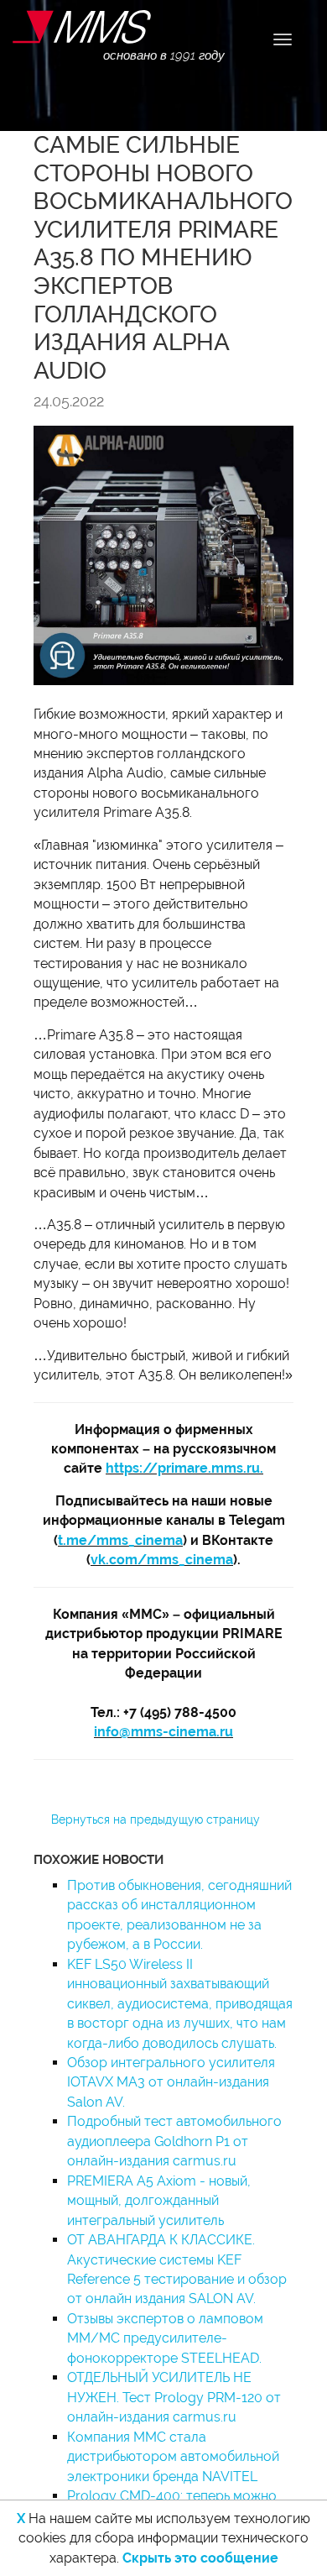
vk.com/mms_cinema (162, 1560)
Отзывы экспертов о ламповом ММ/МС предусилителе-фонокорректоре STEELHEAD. (165, 2338)
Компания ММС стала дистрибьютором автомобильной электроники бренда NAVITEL (173, 2457)
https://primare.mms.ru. (184, 1468)
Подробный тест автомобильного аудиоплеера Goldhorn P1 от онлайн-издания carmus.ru (174, 2141)
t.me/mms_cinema (120, 1540)
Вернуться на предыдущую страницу (156, 1819)
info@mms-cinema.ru (163, 1732)
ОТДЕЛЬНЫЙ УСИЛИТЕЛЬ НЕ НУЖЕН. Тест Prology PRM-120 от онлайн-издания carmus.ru (174, 2397)
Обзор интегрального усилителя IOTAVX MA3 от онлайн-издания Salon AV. (171, 2082)
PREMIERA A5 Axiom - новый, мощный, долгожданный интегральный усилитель (159, 2201)
